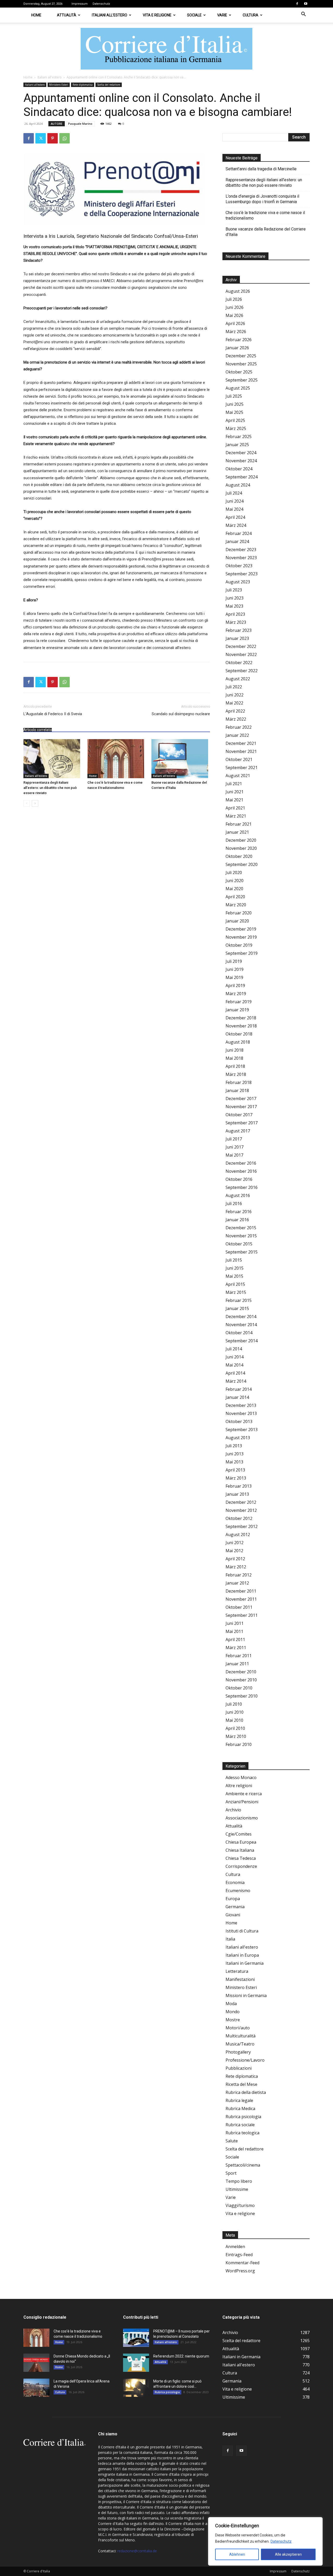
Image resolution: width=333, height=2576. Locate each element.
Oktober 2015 (239, 1244)
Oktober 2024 (239, 469)
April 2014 (235, 1373)
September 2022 (242, 671)
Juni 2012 (235, 1543)
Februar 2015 (239, 1300)
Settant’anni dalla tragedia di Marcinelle (261, 169)
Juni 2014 (235, 1357)
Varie (222, 15)
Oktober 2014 (239, 1333)
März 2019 (236, 994)
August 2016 (238, 1195)
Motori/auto (238, 2028)
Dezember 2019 (241, 929)
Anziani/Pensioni (242, 1802)
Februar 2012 (239, 1575)
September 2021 (242, 768)
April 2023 (235, 614)
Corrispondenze (241, 1866)
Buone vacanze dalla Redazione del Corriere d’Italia (266, 232)
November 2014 (241, 1325)
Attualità (67, 15)
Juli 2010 (234, 1704)
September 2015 (242, 1252)
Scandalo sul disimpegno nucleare (181, 714)
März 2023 (236, 622)
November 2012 (241, 1510)
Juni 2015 (235, 1268)
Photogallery (238, 2052)
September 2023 (242, 574)
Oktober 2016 (239, 1179)
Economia (235, 1882)
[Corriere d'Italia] (166, 49)
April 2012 (235, 1559)
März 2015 (236, 1292)
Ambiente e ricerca (244, 1794)
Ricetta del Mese (241, 2084)
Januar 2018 (237, 1090)
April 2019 (235, 986)
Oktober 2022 (239, 663)
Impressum (80, 4)
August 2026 (238, 291)
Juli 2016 (234, 1203)
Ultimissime (237, 2189)
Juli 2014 (234, 1349)
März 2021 (236, 816)
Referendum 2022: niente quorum (181, 2356)
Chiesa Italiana (240, 1850)
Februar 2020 (239, 913)
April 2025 (235, 420)
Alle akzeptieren (288, 2554)
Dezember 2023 (241, 550)
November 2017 (241, 1107)
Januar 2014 (237, 1397)
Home (36, 15)
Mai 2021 (234, 800)
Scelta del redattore (109, 85)
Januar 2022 (237, 735)
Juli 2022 (234, 687)
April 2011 (235, 1639)
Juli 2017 (234, 1139)
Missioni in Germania (246, 1995)
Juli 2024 (234, 493)
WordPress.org (240, 2271)
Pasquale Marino (80, 124)
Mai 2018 (234, 1058)
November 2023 (241, 558)
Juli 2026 (234, 299)
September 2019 (242, 953)
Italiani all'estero (50, 77)
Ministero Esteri (59, 85)
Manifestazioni (240, 1979)
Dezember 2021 (241, 743)
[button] (303, 15)
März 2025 (236, 428)
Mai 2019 (234, 977)
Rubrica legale (239, 2100)
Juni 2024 (235, 501)
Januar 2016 (237, 1220)
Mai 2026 (234, 315)
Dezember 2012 (241, 1502)
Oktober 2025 (239, 372)
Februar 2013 (239, 1486)
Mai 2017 (234, 1155)
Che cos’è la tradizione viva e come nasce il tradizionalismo (265, 215)
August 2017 (238, 1131)
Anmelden (235, 2247)
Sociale (194, 15)
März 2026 (236, 332)
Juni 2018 (235, 1050)
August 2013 (238, 1438)
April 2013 (235, 1470)
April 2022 (235, 711)
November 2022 (241, 654)
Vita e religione (157, 15)
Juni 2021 (235, 792)
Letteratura (237, 1971)
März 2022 (236, 719)
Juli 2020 (234, 872)
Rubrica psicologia (243, 2117)
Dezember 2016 (241, 1163)
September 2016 (242, 1187)
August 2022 (238, 679)
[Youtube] (306, 4)
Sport (231, 2173)
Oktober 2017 (239, 1115)
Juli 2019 (234, 961)
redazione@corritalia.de (137, 2551)
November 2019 (241, 937)
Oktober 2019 (239, 945)
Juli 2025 (234, 396)
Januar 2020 (237, 921)
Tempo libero (239, 2181)
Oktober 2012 (239, 1518)
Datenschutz (281, 2541)
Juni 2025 (235, 404)
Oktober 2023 (239, 566)
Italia (230, 1939)
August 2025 (238, 388)
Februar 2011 (239, 1656)
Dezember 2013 (241, 1405)
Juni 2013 (235, 1454)
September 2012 (242, 1526)
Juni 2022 (235, 695)
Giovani (233, 1915)
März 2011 (236, 1648)
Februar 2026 (239, 340)
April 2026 (235, 323)
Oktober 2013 (239, 1421)
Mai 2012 (234, 1551)
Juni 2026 (235, 307)
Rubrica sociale (240, 2125)
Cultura (251, 15)
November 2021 (241, 751)
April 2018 (235, 1066)
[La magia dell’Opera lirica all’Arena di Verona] (36, 2388)
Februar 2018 (239, 1082)
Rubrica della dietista (246, 2092)
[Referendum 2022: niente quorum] (136, 2363)
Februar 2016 (239, 1212)
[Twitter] (41, 138)
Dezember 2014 (241, 1317)
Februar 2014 (239, 1389)
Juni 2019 (235, 969)
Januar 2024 (237, 541)
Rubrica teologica (242, 2133)
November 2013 (241, 1413)
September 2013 (242, 1430)
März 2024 (236, 525)
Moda (231, 2004)
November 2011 (241, 1599)
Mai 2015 (234, 1276)
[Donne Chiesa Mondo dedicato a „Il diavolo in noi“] (36, 2363)
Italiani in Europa (242, 1955)
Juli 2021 (234, 784)
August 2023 (238, 582)
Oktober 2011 (239, 1607)
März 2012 (236, 1567)
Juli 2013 (234, 1446)
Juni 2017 (235, 1147)
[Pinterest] (53, 138)
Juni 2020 (235, 881)
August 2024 (238, 485)
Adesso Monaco (241, 1777)
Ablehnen (237, 2554)
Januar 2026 (237, 348)
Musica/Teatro (240, 2044)
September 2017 (242, 1123)
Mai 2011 (234, 1631)
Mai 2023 (234, 606)
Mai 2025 (234, 412)
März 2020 (236, 905)
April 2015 (235, 1284)
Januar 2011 (237, 1664)
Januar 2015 (237, 1308)
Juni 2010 (235, 1712)
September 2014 (242, 1341)
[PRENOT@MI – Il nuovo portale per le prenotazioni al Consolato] (136, 2338)
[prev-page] (27, 803)
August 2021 (238, 776)
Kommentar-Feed (242, 2263)
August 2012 (238, 1535)
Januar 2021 (237, 832)
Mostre (233, 2020)
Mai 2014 (234, 1365)
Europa (233, 1899)
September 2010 (242, 1696)
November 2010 (241, 1680)
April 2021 (235, 808)
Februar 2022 (239, 727)
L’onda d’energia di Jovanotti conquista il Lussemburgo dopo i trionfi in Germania (262, 199)
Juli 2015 (234, 1260)
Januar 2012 (237, 1583)
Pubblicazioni (239, 2068)
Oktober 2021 (239, 759)
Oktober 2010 (239, 1688)
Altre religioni (239, 1786)
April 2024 (235, 517)
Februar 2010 (239, 1744)
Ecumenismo (238, 1891)
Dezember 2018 (241, 1018)
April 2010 (235, 1728)
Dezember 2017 (241, 1099)
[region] (265, 2541)
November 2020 (241, 848)
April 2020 (235, 897)
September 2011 (242, 1615)
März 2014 (236, 1381)
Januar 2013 (237, 1494)
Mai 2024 (234, 509)
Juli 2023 (234, 590)
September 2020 (242, 864)
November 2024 (241, 461)
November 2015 (241, 1236)
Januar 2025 (237, 445)
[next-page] (35, 803)
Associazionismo (242, 1818)
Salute (232, 2141)
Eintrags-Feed (239, 2255)
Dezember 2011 (241, 1591)
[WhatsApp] (65, 138)
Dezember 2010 (241, 1672)
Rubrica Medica (240, 2109)
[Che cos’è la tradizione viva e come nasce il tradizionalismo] (117, 759)
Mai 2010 (234, 1720)
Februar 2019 (239, 1002)
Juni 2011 (235, 1623)
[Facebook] (297, 4)
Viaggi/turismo (240, 2205)
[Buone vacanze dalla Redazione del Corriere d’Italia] (181, 759)
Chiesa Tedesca (241, 1858)
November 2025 (241, 364)
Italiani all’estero (110, 15)
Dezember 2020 (241, 840)
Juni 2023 (235, 598)
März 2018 (236, 1074)
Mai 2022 (234, 703)
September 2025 (242, 380)
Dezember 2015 (241, 1228)
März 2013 (236, 1478)
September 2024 (242, 477)
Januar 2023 (237, 638)
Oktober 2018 (239, 1034)
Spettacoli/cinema (243, 2165)
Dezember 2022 (241, 646)
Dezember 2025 (241, 356)
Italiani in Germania (245, 1963)
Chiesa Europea (241, 1842)
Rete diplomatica (83, 85)
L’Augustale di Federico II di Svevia (53, 714)
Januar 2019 (237, 1010)
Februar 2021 (239, 824)
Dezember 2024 (241, 453)
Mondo (233, 2012)
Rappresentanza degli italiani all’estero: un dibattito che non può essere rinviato (50, 788)
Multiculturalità (241, 2036)
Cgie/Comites (239, 1834)
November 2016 (241, 1171)
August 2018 (238, 1042)
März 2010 (236, 1736)
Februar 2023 (239, 630)
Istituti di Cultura (242, 1931)
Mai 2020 (234, 889)
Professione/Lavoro (245, 2060)
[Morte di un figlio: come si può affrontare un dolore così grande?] (136, 2388)
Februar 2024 (239, 533)
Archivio (233, 1810)
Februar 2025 (239, 436)
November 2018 (241, 1026)
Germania (235, 1907)
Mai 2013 (234, 1462)
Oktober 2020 (239, 856)
